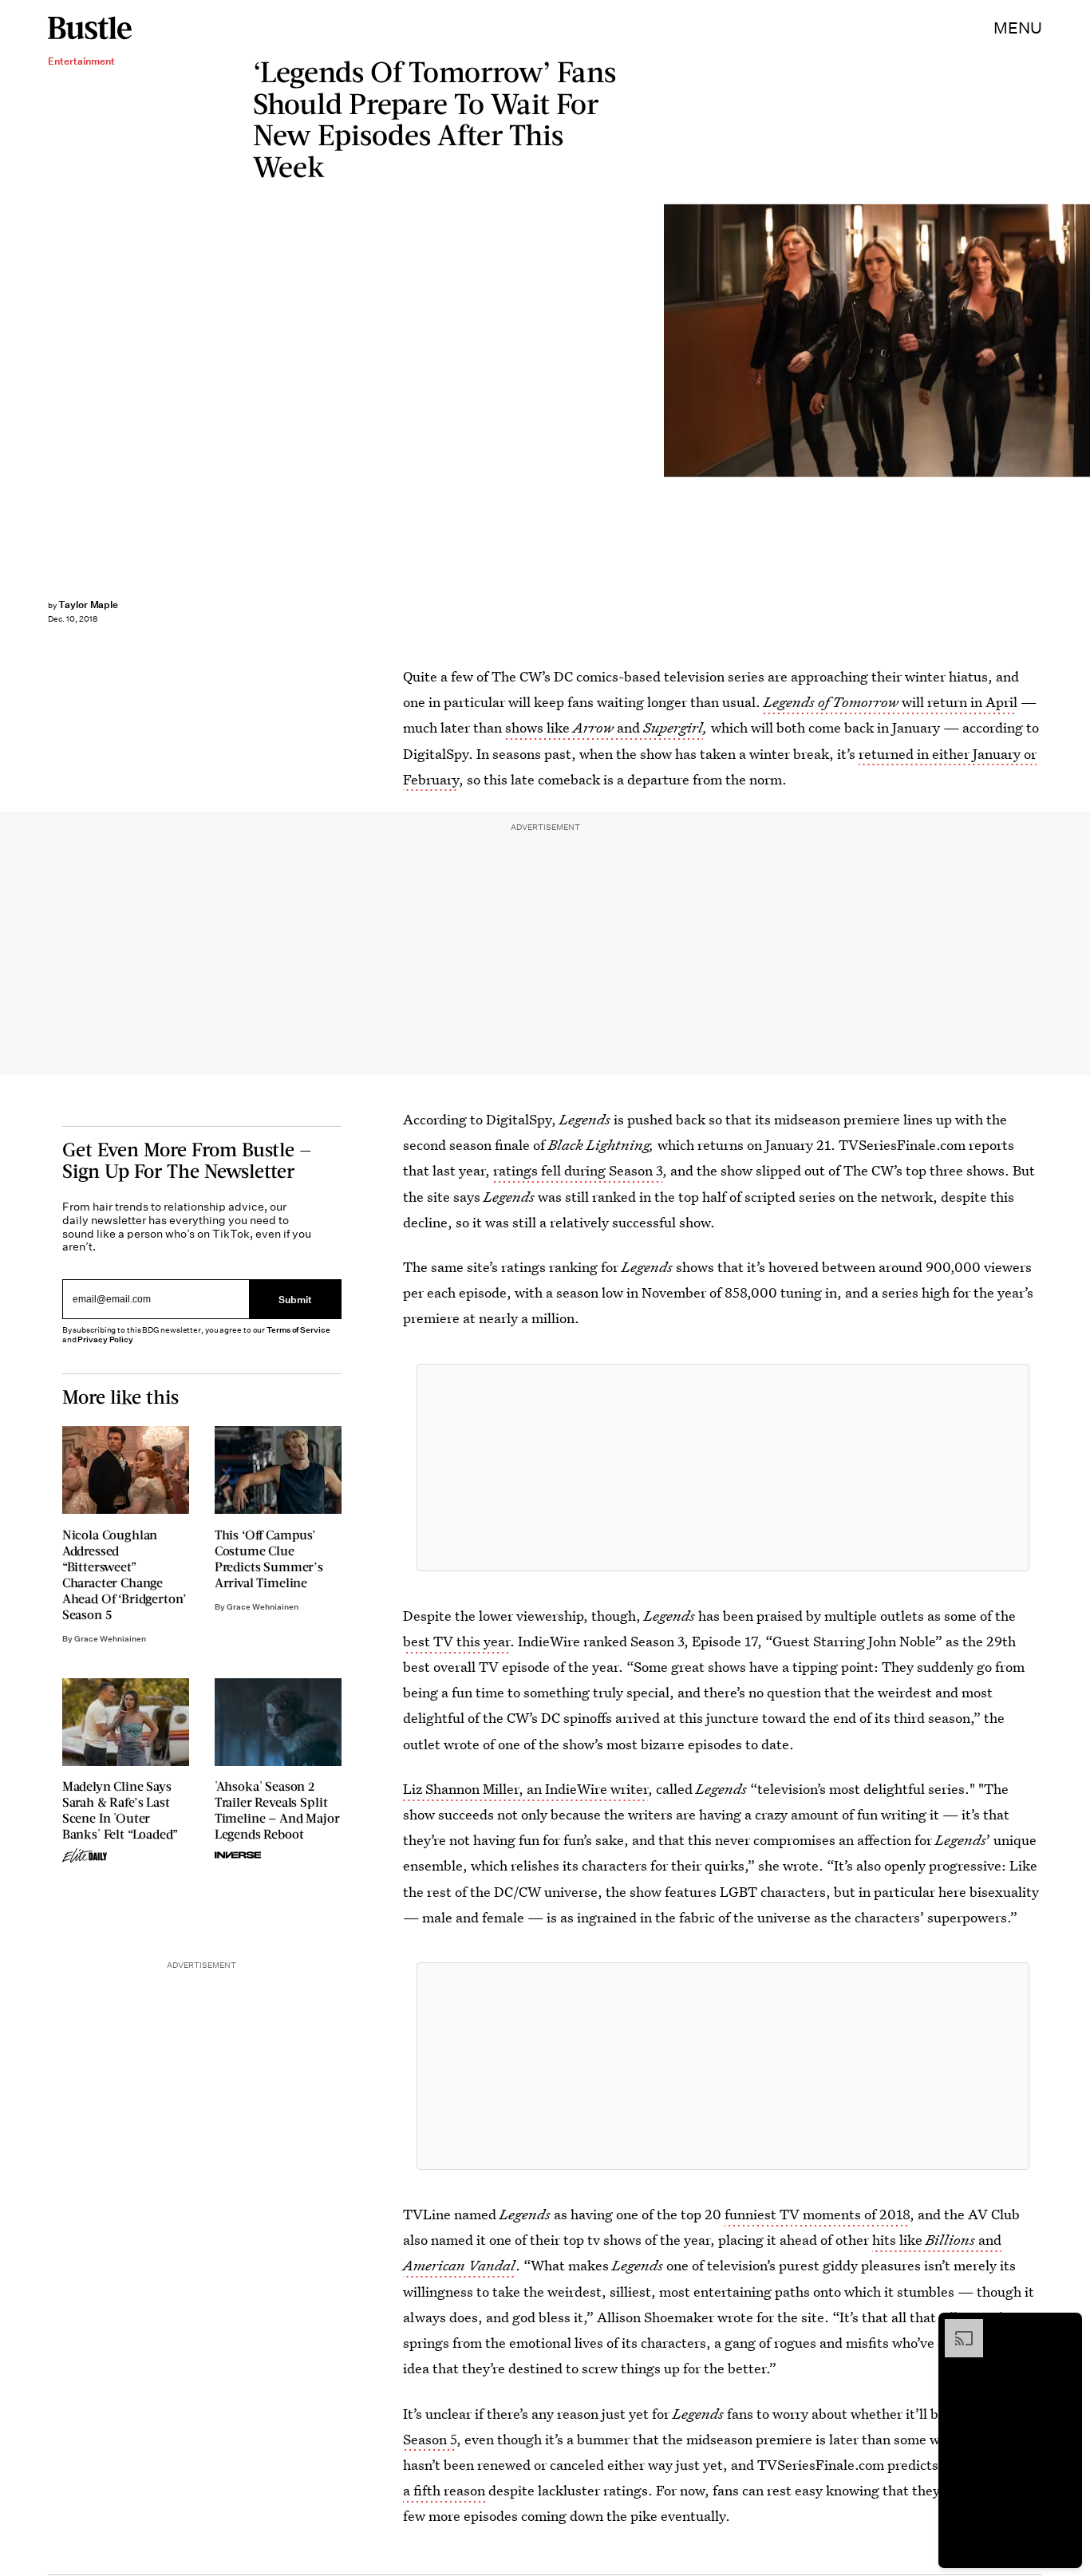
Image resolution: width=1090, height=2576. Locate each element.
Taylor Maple (88, 604)
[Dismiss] (1064, 2327)
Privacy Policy (105, 1339)
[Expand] (956, 2327)
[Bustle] (90, 28)
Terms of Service (298, 1330)
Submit (295, 1299)
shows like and (604, 727)
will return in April (891, 702)
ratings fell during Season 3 (578, 1170)
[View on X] (723, 1468)
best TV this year (456, 1641)
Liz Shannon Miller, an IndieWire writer (525, 1789)
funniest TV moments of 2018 (817, 2214)
